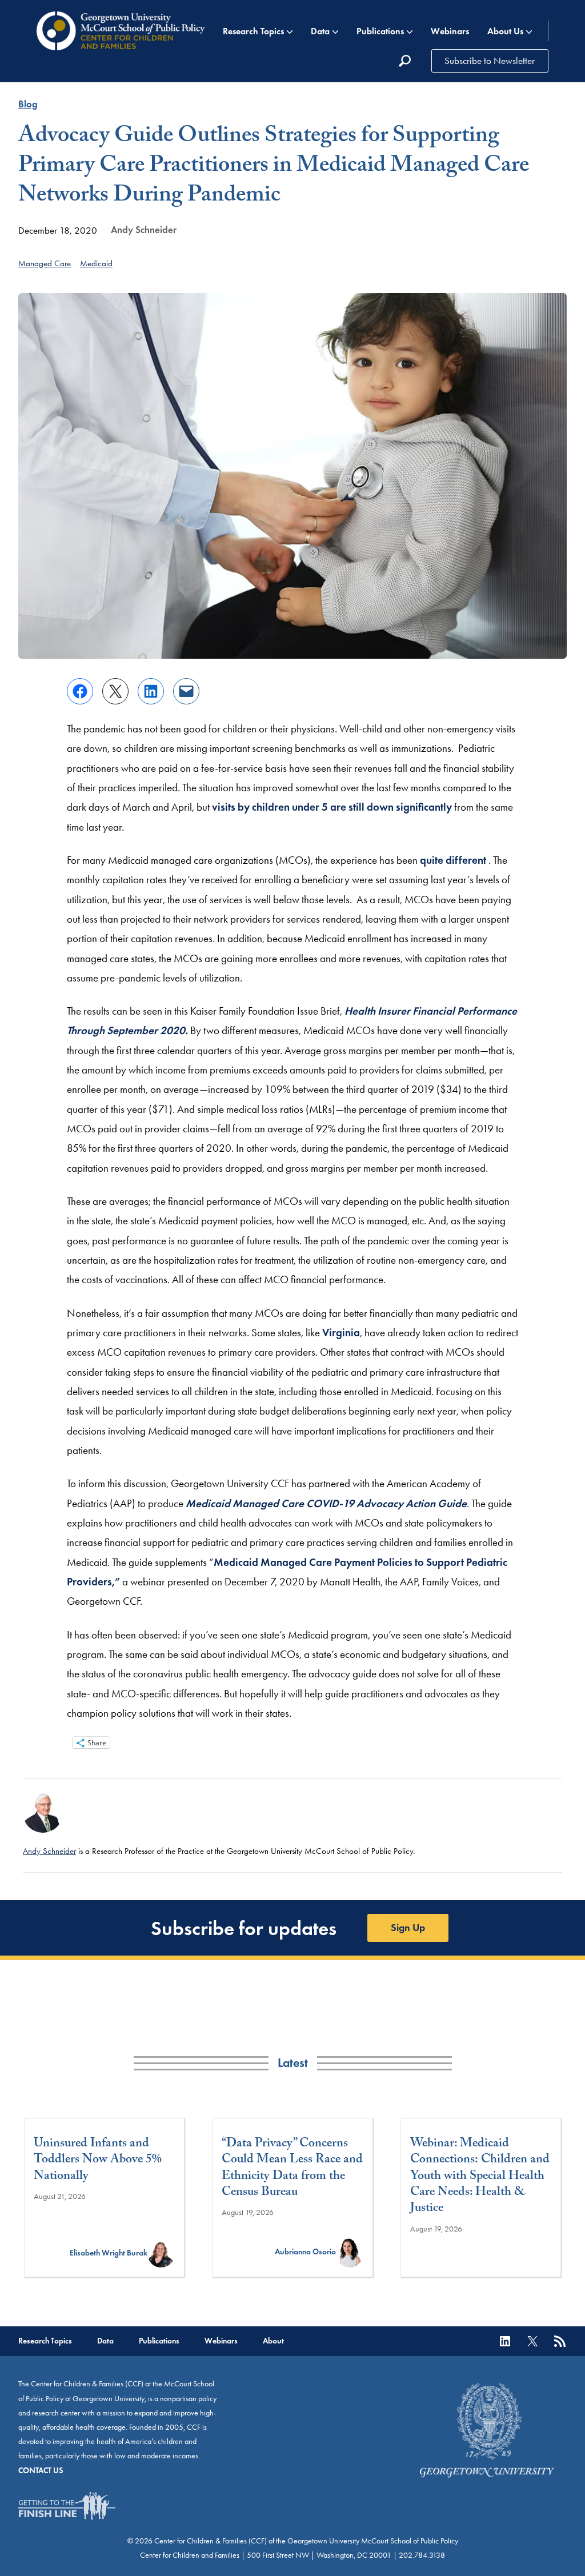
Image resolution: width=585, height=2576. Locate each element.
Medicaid (96, 263)
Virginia (341, 1333)
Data (320, 31)
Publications (380, 31)
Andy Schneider (144, 230)
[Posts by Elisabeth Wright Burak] (161, 2253)
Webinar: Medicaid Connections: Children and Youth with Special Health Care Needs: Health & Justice (480, 2177)
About (273, 2341)
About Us (505, 31)
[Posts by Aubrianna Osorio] (350, 2252)
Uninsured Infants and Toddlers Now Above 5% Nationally (98, 2161)
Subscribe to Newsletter (490, 61)
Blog (28, 104)
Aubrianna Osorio (305, 2252)
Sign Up (408, 1928)
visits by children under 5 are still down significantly (332, 807)
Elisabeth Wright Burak (109, 2253)
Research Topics (253, 31)
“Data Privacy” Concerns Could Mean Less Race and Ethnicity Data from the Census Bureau (292, 2169)
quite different (454, 860)
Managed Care (45, 263)
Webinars (450, 31)
